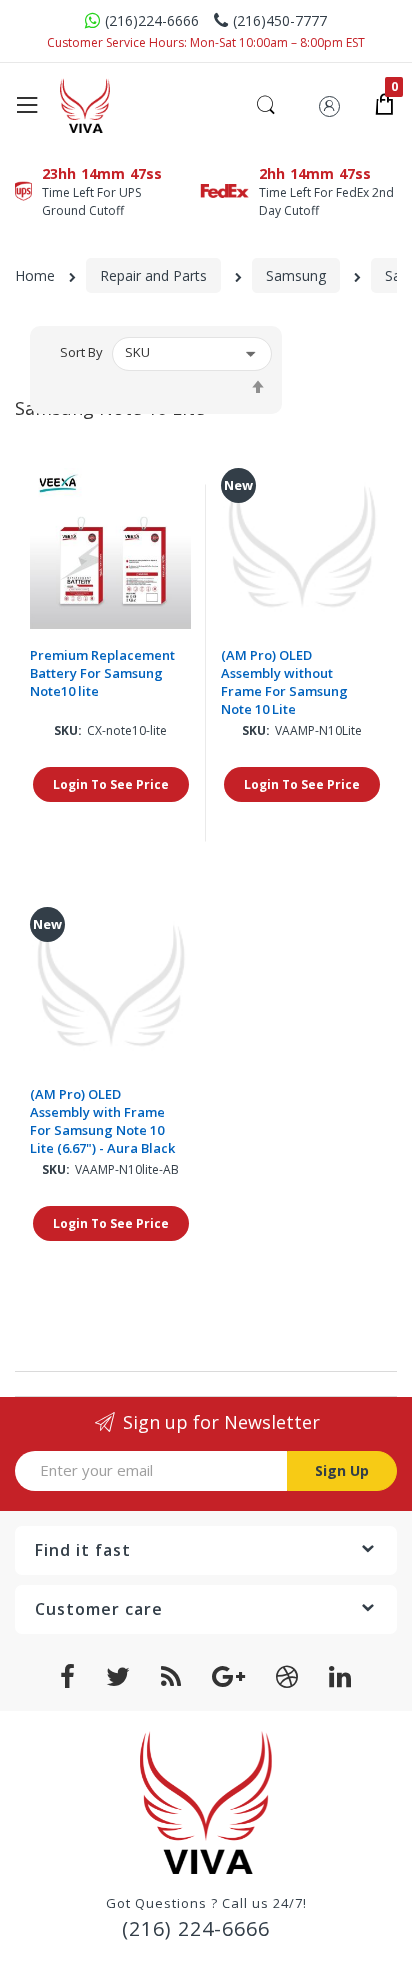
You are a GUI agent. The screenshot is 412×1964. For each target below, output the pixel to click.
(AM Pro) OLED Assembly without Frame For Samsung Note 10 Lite (284, 682)
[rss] (171, 1677)
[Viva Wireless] (110, 105)
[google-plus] (229, 1677)
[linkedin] (340, 1677)
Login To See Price (111, 784)
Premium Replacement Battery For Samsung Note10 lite (102, 673)
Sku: (68, 730)
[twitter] (118, 1677)
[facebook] (68, 1677)
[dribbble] (287, 1677)
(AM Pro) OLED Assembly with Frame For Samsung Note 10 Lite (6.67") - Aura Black (102, 1121)
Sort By (81, 352)
